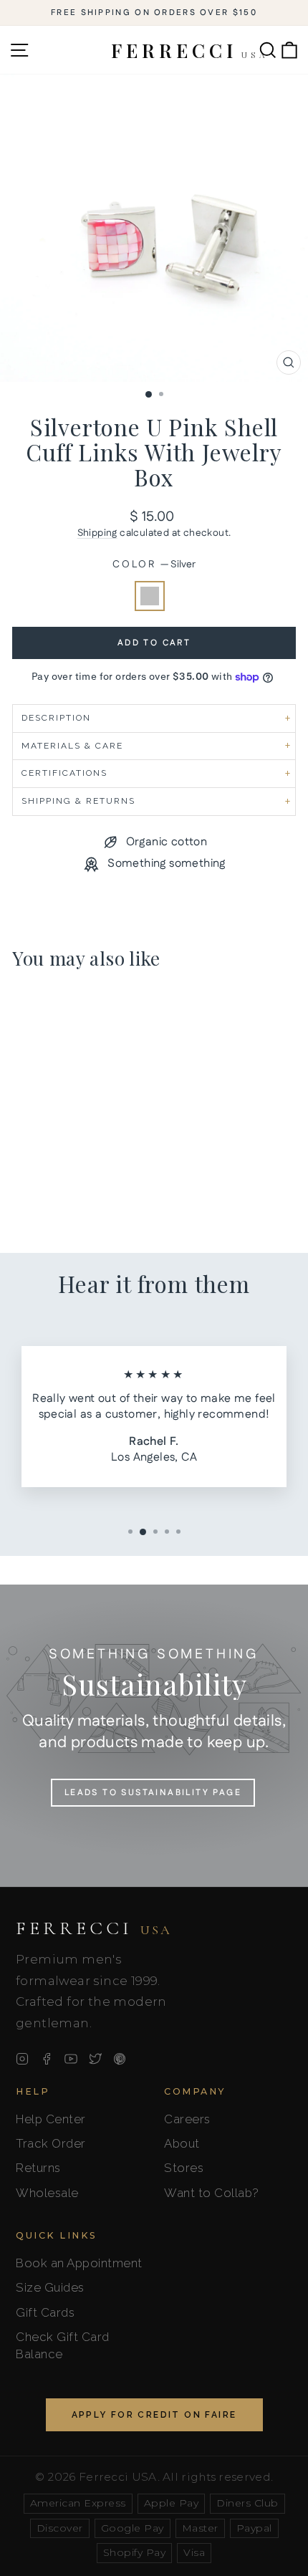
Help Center (51, 2119)
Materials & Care (72, 746)
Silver (150, 596)
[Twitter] (95, 2059)
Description (56, 718)
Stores (184, 2168)
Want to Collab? (212, 2193)
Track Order (51, 2143)
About (182, 2143)
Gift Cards (45, 2312)
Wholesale (47, 2193)
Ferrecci (94, 1928)
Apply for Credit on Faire (154, 2415)
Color (154, 565)
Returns (38, 2168)
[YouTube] (71, 2059)
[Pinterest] (120, 2059)
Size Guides (50, 2287)
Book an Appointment (79, 2263)
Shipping (97, 533)
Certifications (64, 773)
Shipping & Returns (78, 801)
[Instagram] (22, 2059)
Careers (187, 2119)
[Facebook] (47, 2059)
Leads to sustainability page (153, 1793)
